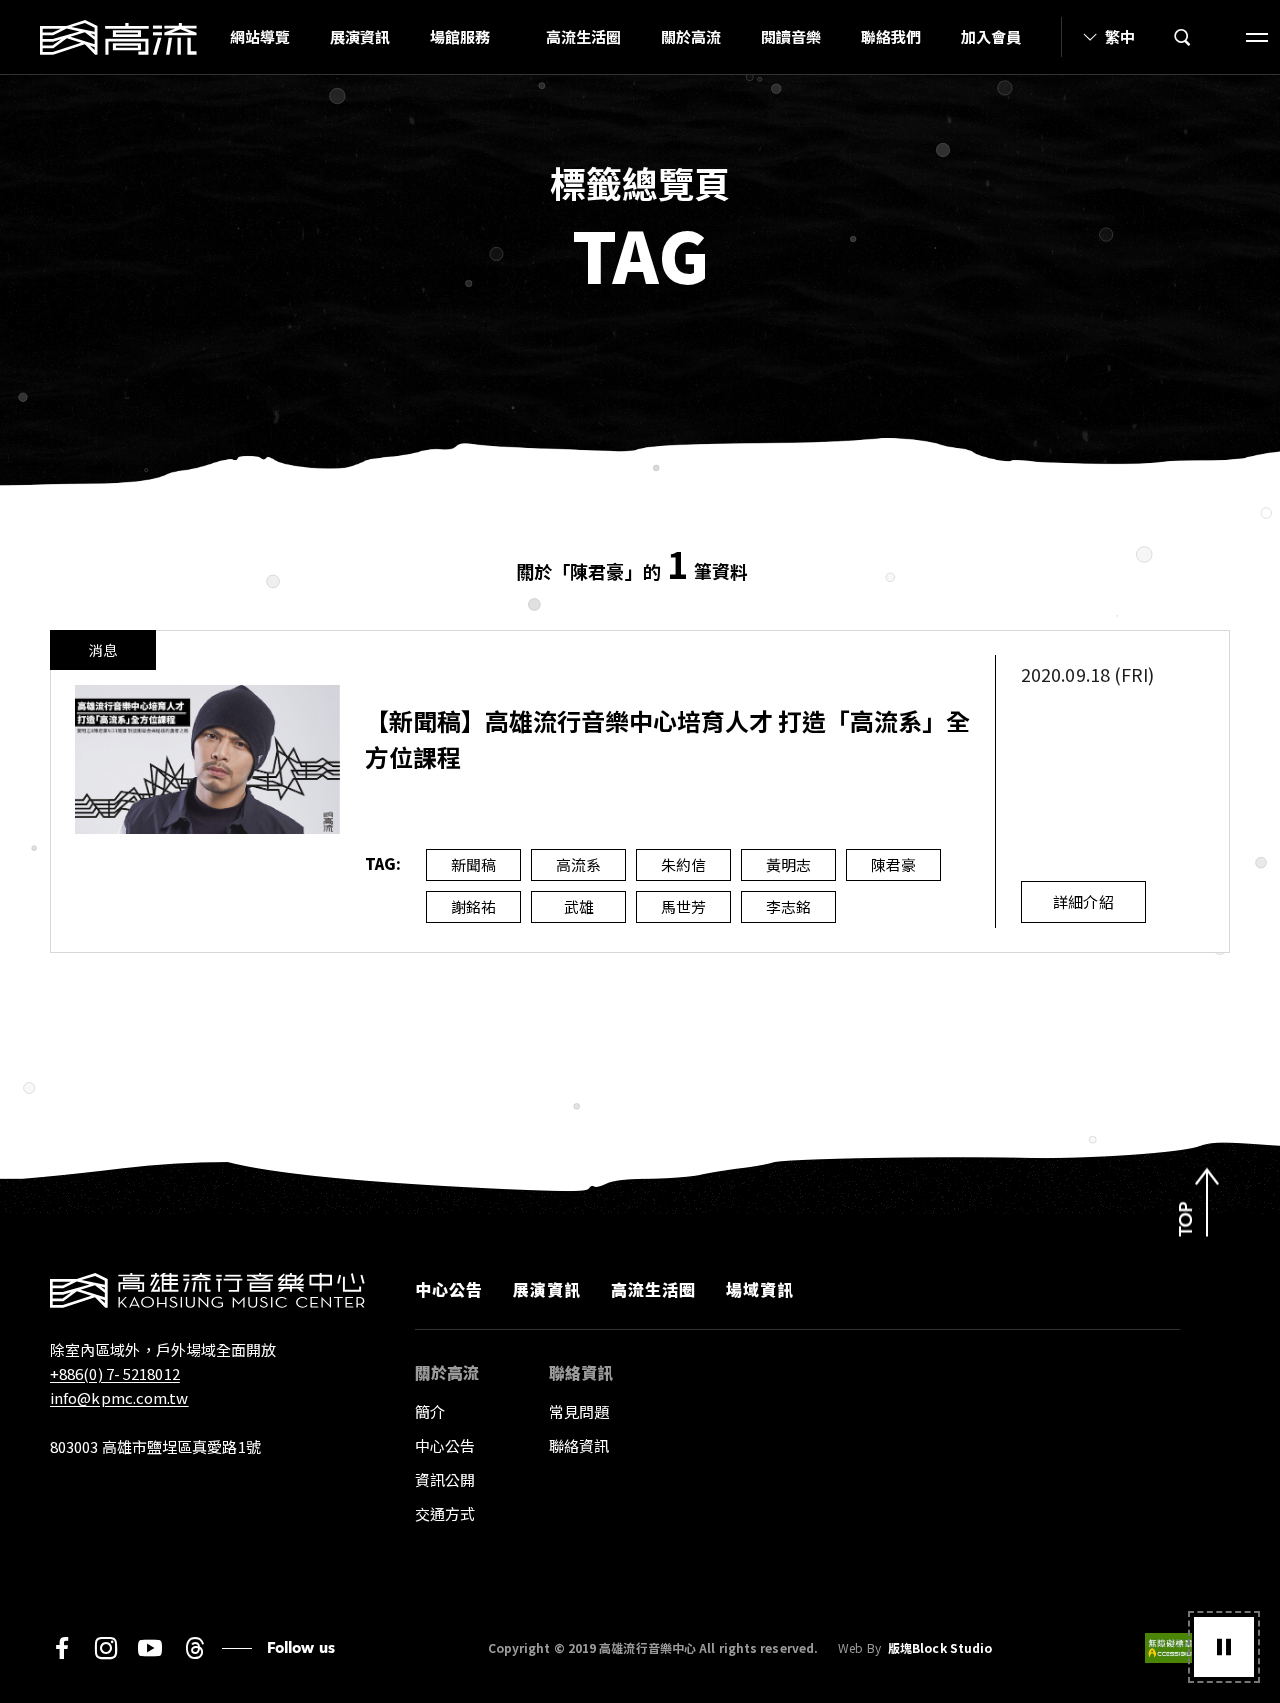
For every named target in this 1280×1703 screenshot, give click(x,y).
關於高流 (691, 36)
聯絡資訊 (579, 1445)
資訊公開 (445, 1479)
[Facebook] (62, 1648)
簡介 (430, 1411)
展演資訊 (360, 36)
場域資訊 (760, 1289)
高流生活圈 (583, 36)
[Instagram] (106, 1648)
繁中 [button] (1120, 36)
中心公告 (449, 1289)
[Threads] (194, 1648)
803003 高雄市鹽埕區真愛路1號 (155, 1446)
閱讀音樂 (791, 36)
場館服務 (460, 36)
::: (204, 37)
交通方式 (445, 1513)
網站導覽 (260, 36)
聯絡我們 (891, 36)
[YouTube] (150, 1648)
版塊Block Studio (940, 1648)
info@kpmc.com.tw (119, 1397)
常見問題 (579, 1411)
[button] (1224, 1647)
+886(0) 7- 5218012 (115, 1373)
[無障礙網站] (1187, 1648)
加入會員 (991, 36)
